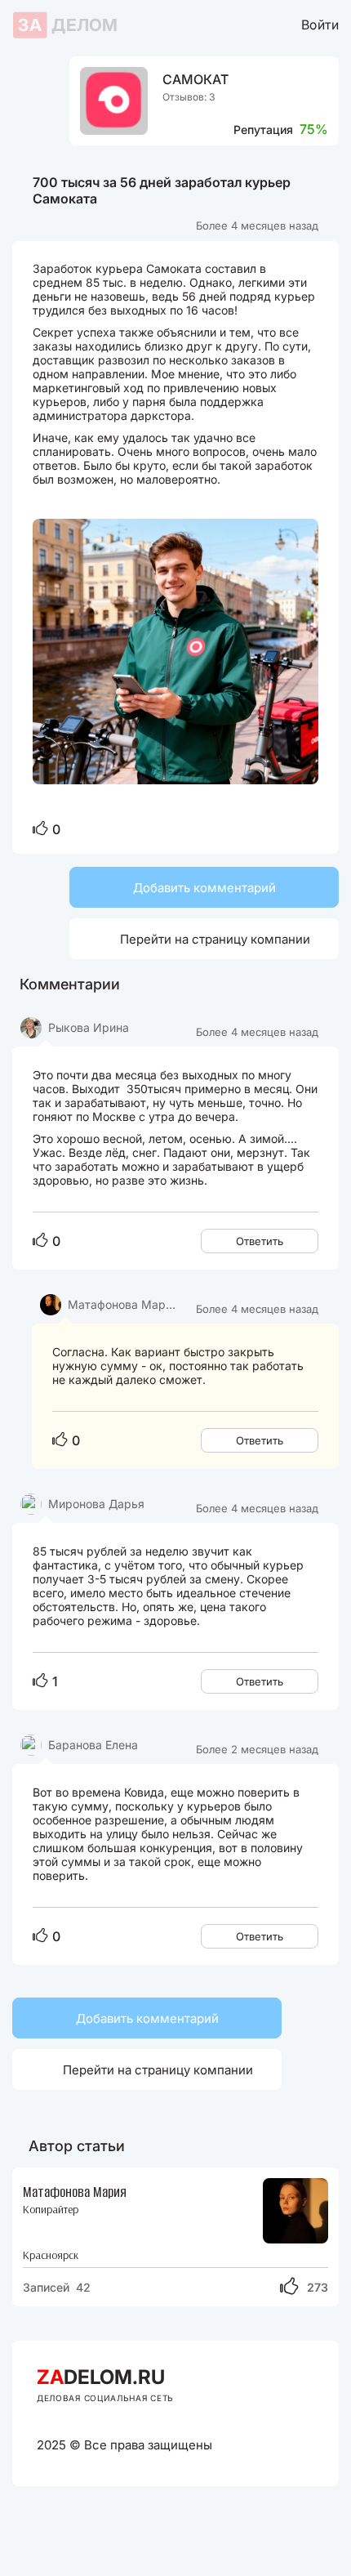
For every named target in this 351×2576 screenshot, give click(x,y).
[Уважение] (40, 829)
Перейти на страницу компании (196, 938)
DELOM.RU (101, 2377)
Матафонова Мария (75, 2192)
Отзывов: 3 (189, 97)
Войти (320, 24)
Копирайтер (51, 2210)
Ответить (260, 1241)
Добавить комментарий (204, 888)
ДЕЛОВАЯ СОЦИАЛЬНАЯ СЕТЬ (105, 2398)
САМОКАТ (195, 80)
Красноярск (51, 2255)
